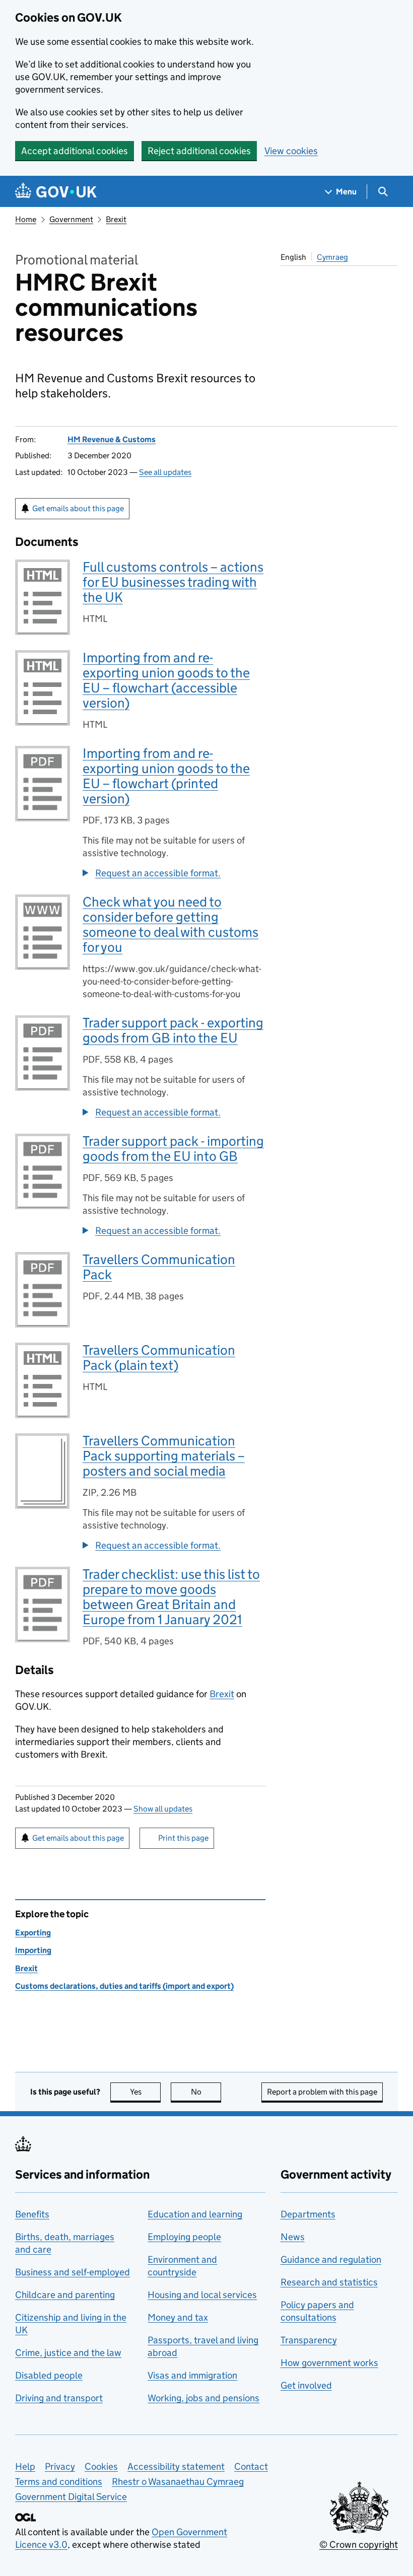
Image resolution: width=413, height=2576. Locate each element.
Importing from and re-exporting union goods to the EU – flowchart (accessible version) (166, 680)
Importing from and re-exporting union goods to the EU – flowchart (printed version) (166, 776)
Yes (145, 2092)
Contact (251, 2466)
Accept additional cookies (75, 151)
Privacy (60, 2466)
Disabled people (49, 2375)
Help (25, 2466)
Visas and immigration (192, 2375)
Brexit (116, 219)
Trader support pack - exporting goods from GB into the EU (173, 1030)
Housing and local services (202, 2295)
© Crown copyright (359, 2545)
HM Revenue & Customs (112, 439)
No (206, 2092)
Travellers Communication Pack (159, 1267)
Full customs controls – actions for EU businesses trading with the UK (173, 582)
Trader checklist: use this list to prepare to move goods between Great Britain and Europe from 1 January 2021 (171, 1597)
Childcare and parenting (65, 2295)
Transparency (309, 2340)
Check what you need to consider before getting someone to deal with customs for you (170, 924)
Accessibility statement (176, 2466)
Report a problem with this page (322, 2092)
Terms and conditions (59, 2482)
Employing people (184, 2237)
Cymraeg (332, 257)
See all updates (165, 472)
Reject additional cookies (199, 151)
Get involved (306, 2385)
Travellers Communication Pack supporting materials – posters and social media (164, 1456)
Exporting (33, 1933)
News (293, 2237)
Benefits (32, 2214)
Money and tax (178, 2317)
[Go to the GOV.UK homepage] (56, 192)
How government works (329, 2363)
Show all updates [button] (163, 1809)
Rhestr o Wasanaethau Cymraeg (178, 2482)
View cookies (291, 151)
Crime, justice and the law (68, 2353)
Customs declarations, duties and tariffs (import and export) (124, 1986)
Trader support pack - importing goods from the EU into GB (173, 1148)
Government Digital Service (71, 2497)
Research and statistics (329, 2282)
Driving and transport (59, 2398)
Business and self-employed (73, 2272)
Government (71, 219)
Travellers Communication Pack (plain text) (159, 1357)
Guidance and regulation (331, 2259)
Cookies (101, 2466)
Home (26, 219)
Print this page (183, 1838)
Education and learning (195, 2214)
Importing (33, 1950)
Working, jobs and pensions (203, 2398)
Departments (308, 2214)
